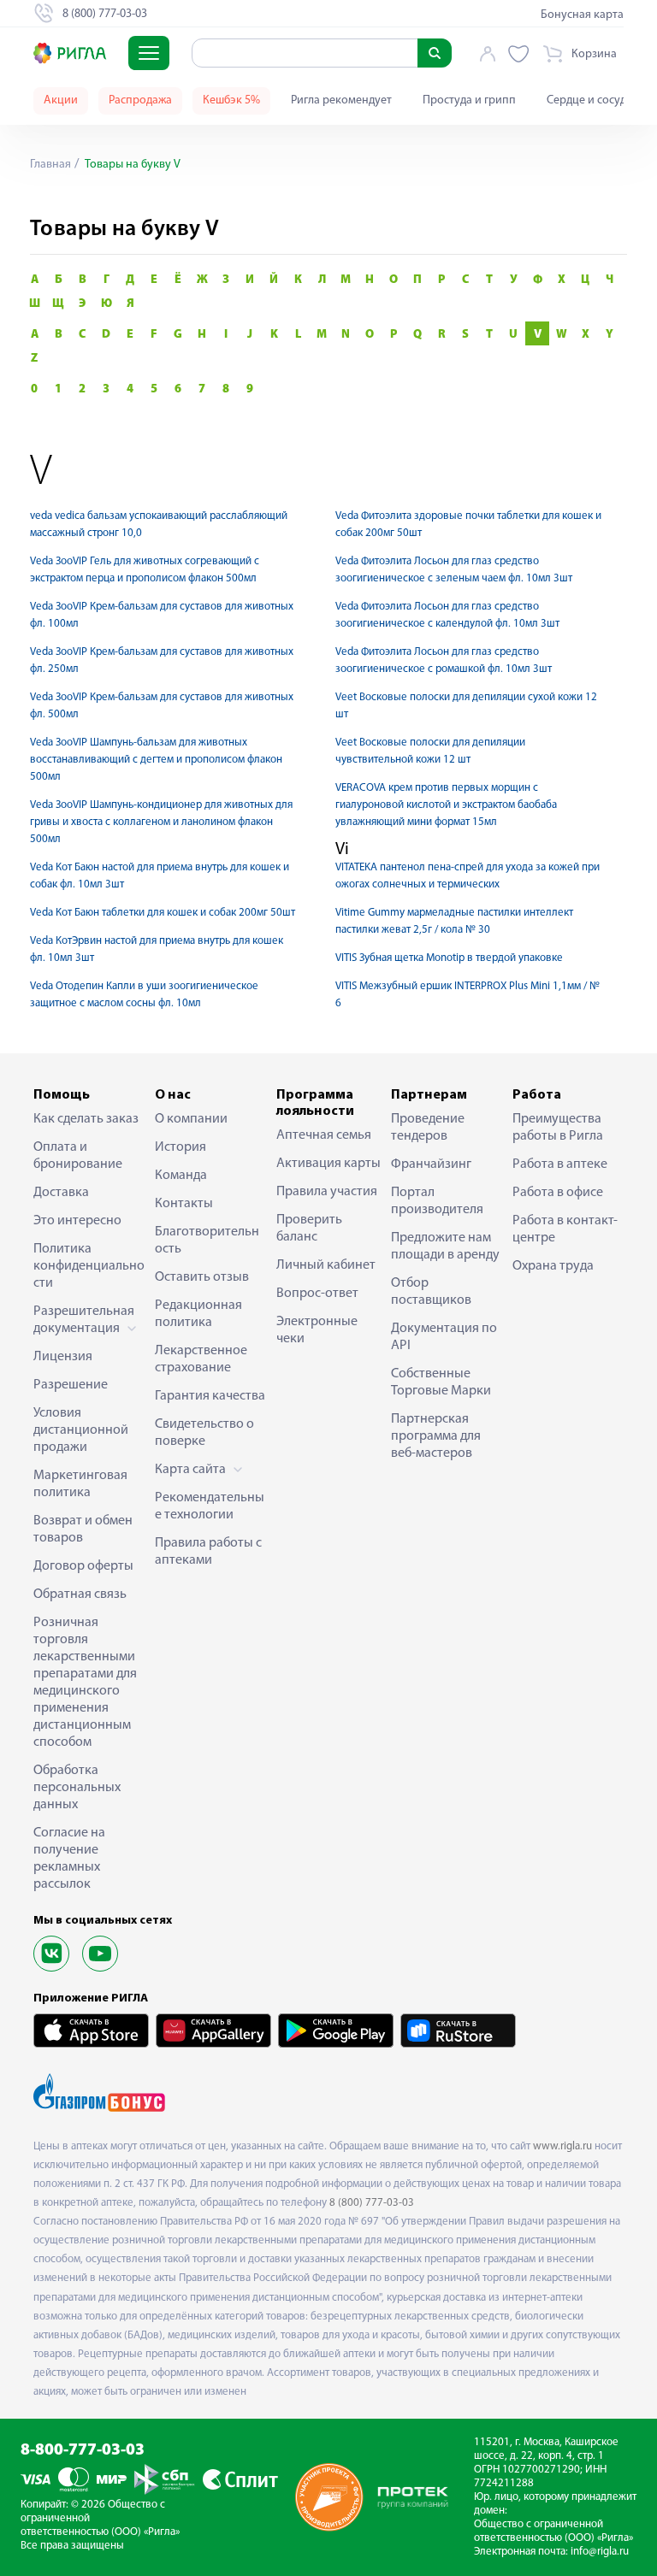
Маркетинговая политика (80, 1484)
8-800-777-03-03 (83, 2451)
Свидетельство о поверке (204, 1433)
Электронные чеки (317, 1330)
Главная (50, 165)
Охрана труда (553, 1266)
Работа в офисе (558, 1193)
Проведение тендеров (428, 1128)
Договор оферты (83, 1566)
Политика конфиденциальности (89, 1266)
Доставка (61, 1193)
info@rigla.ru (600, 2552)
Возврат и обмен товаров (83, 1530)
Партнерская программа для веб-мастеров (436, 1436)
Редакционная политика (198, 1314)
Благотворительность (207, 1241)
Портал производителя (437, 1201)
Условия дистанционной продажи (81, 1430)
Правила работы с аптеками (208, 1552)
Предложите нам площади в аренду (445, 1247)
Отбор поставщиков (431, 1292)
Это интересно (77, 1221)
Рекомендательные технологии (210, 1506)
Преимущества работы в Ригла (558, 1128)
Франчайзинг (431, 1164)
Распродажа (140, 100)
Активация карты (328, 1164)
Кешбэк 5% (231, 100)
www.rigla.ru (562, 2146)
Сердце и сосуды (590, 100)
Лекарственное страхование (201, 1359)
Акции (61, 100)
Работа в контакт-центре (565, 1229)
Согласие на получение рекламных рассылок (69, 1859)
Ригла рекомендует (341, 100)
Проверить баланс (309, 1229)
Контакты (184, 1204)
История (181, 1147)
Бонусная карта (582, 15)
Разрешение (71, 1385)
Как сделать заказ (86, 1119)
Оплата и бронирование (78, 1156)
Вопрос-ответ (317, 1294)
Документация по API (444, 1337)
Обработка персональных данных (77, 1788)
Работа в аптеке (560, 1164)
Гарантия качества (210, 1396)
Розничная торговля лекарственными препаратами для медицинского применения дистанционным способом (85, 1683)
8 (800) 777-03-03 (372, 2203)
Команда (181, 1176)
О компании (191, 1119)
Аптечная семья (324, 1135)
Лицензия (63, 1357)
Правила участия (327, 1192)
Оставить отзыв (202, 1277)
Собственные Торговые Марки (441, 1382)
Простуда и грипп (469, 100)
